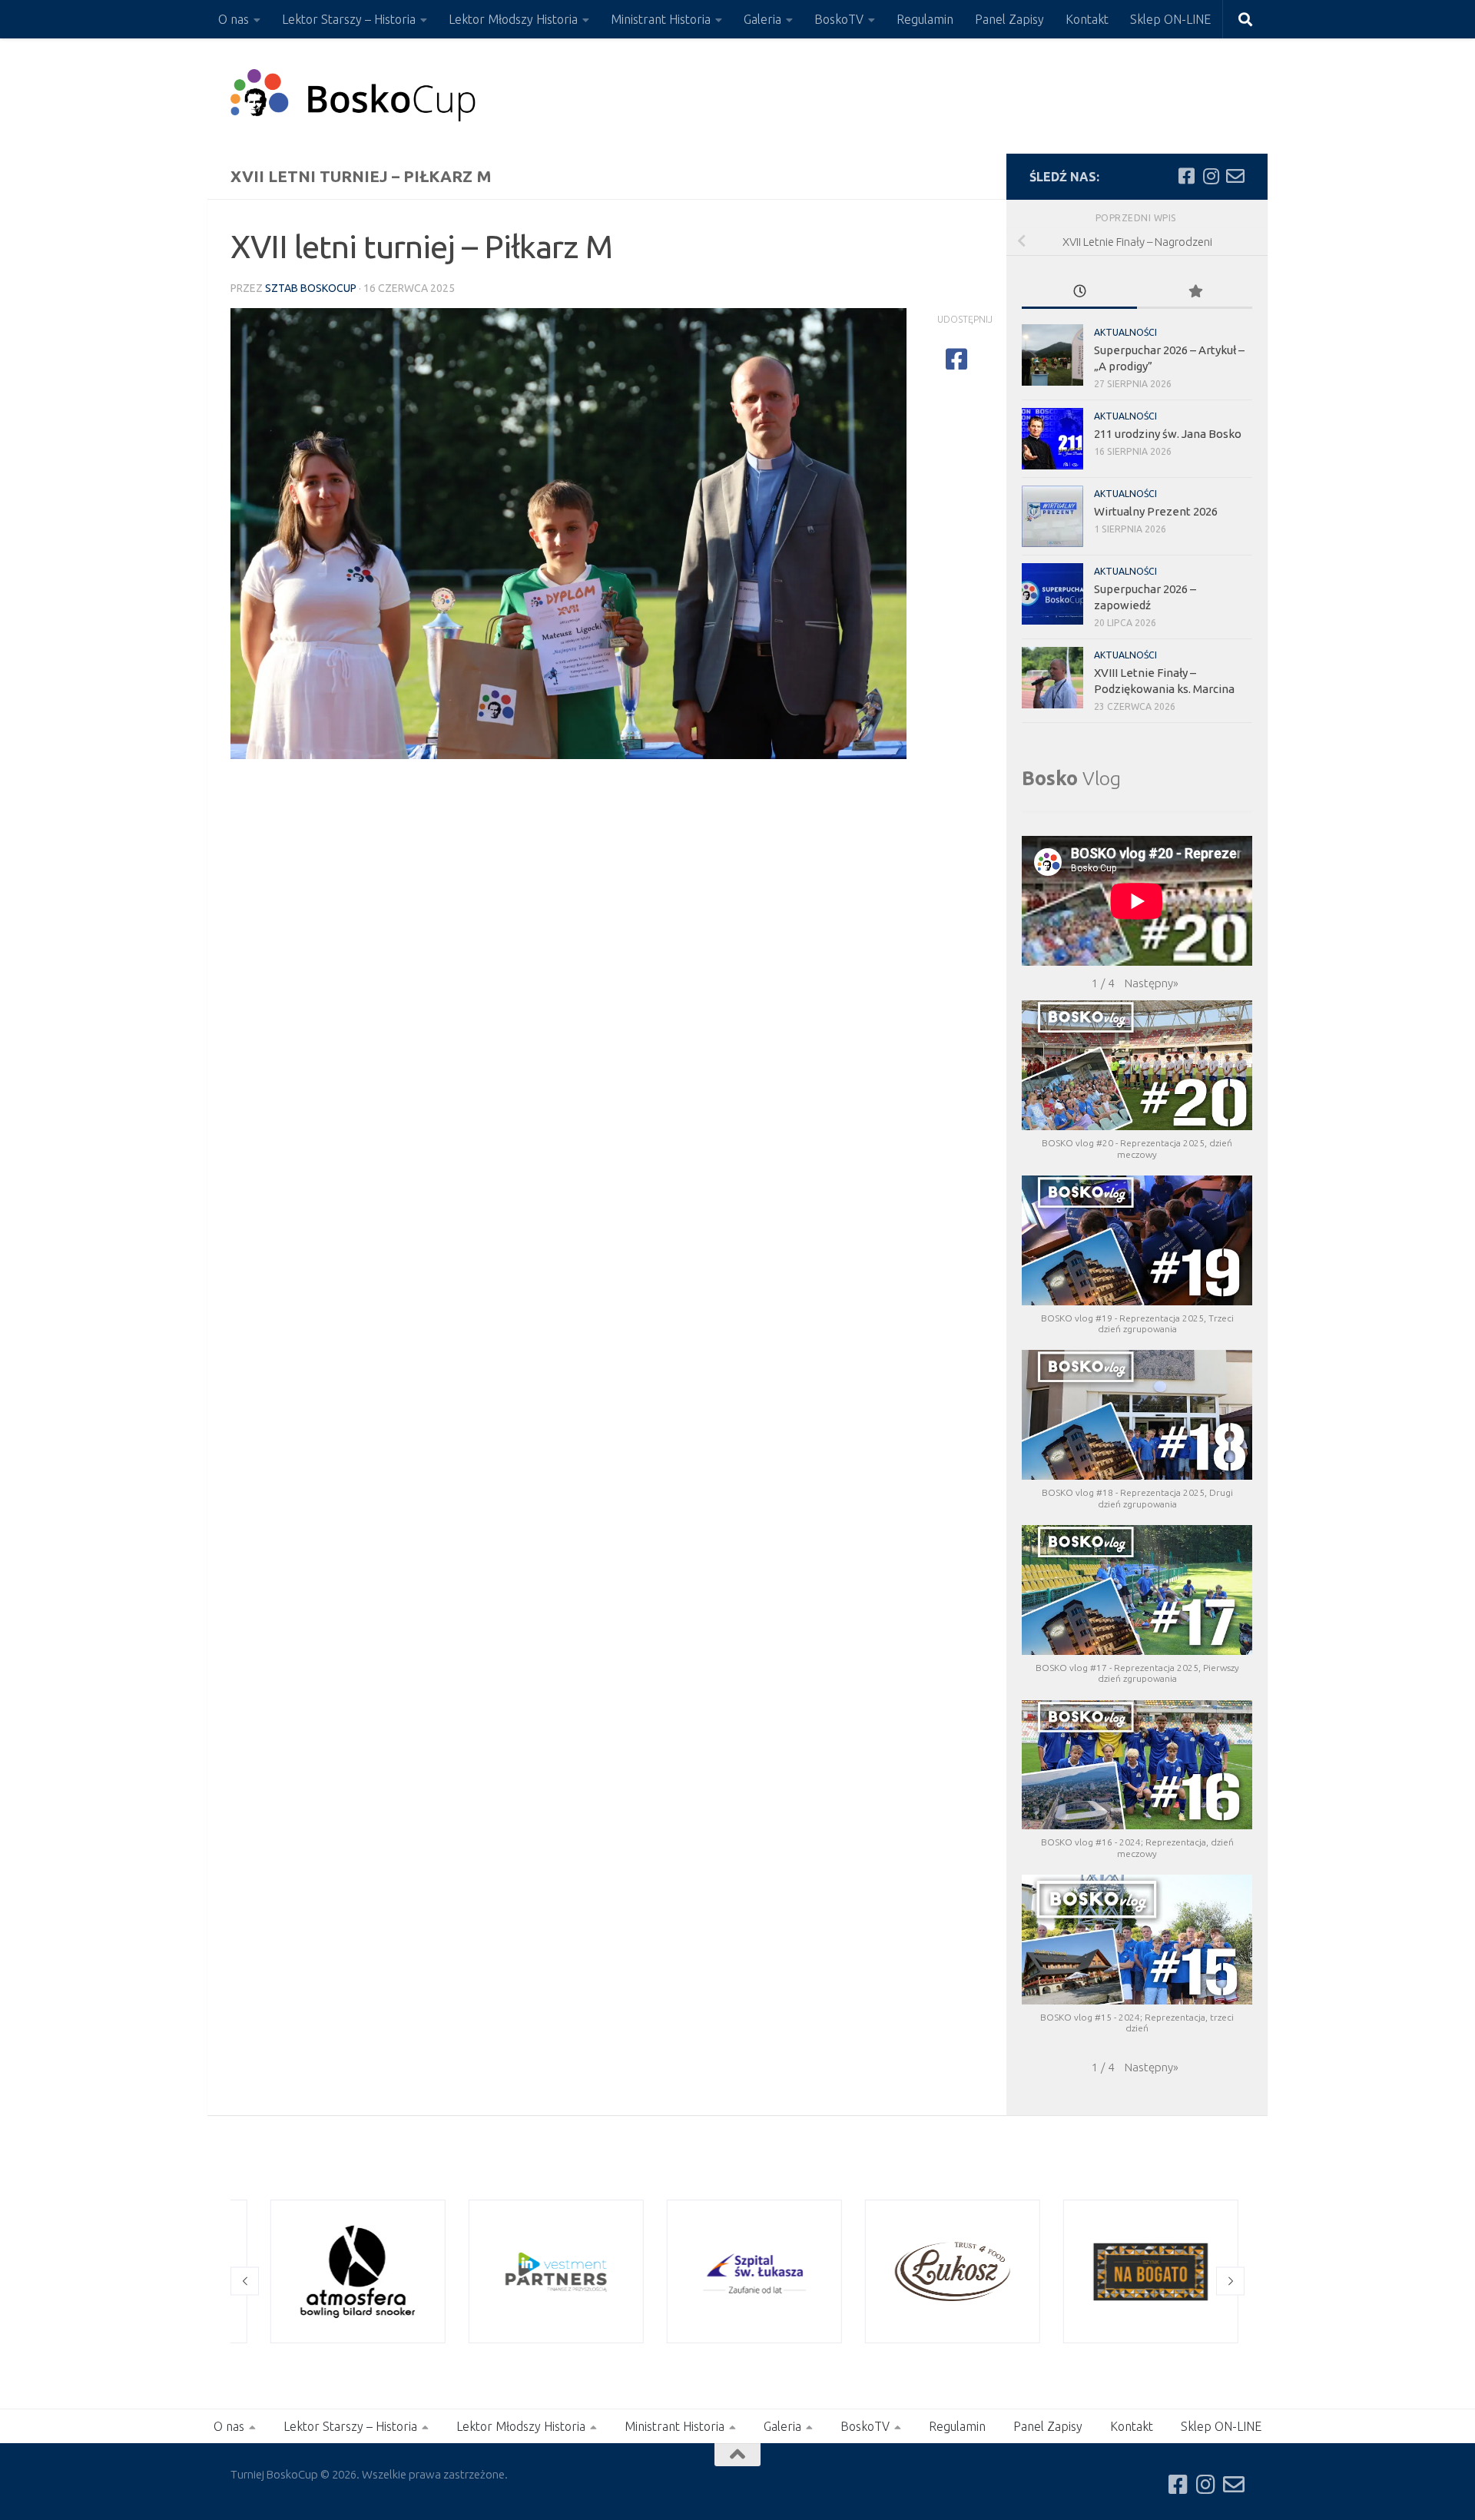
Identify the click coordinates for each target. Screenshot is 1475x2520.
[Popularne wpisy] (1195, 292)
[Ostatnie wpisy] (1079, 292)
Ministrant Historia (661, 19)
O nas (234, 19)
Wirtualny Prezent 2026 (1156, 511)
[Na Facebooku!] (1186, 176)
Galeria (762, 19)
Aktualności (1125, 332)
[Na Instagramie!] (1211, 176)
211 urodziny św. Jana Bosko (1168, 434)
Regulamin (925, 19)
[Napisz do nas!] (1235, 176)
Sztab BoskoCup (311, 288)
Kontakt (1087, 19)
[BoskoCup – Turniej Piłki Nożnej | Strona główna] (354, 96)
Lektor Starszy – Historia (349, 19)
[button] (1152, 983)
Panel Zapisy (1009, 19)
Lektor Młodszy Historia (513, 19)
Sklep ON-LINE (1170, 19)
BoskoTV (839, 19)
